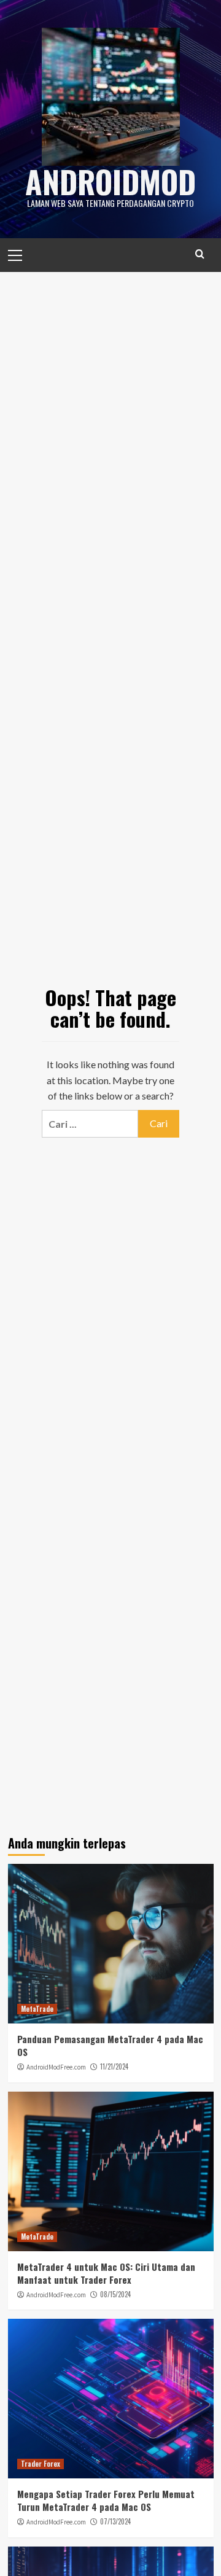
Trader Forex (41, 2464)
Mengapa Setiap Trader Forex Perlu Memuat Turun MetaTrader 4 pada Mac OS (106, 2500)
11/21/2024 (114, 2066)
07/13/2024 (115, 2521)
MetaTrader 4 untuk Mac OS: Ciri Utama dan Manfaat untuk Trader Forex (106, 2273)
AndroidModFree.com (56, 2067)
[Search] (200, 254)
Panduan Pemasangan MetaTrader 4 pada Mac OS (110, 2045)
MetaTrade (37, 2009)
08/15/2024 (115, 2294)
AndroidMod (110, 181)
